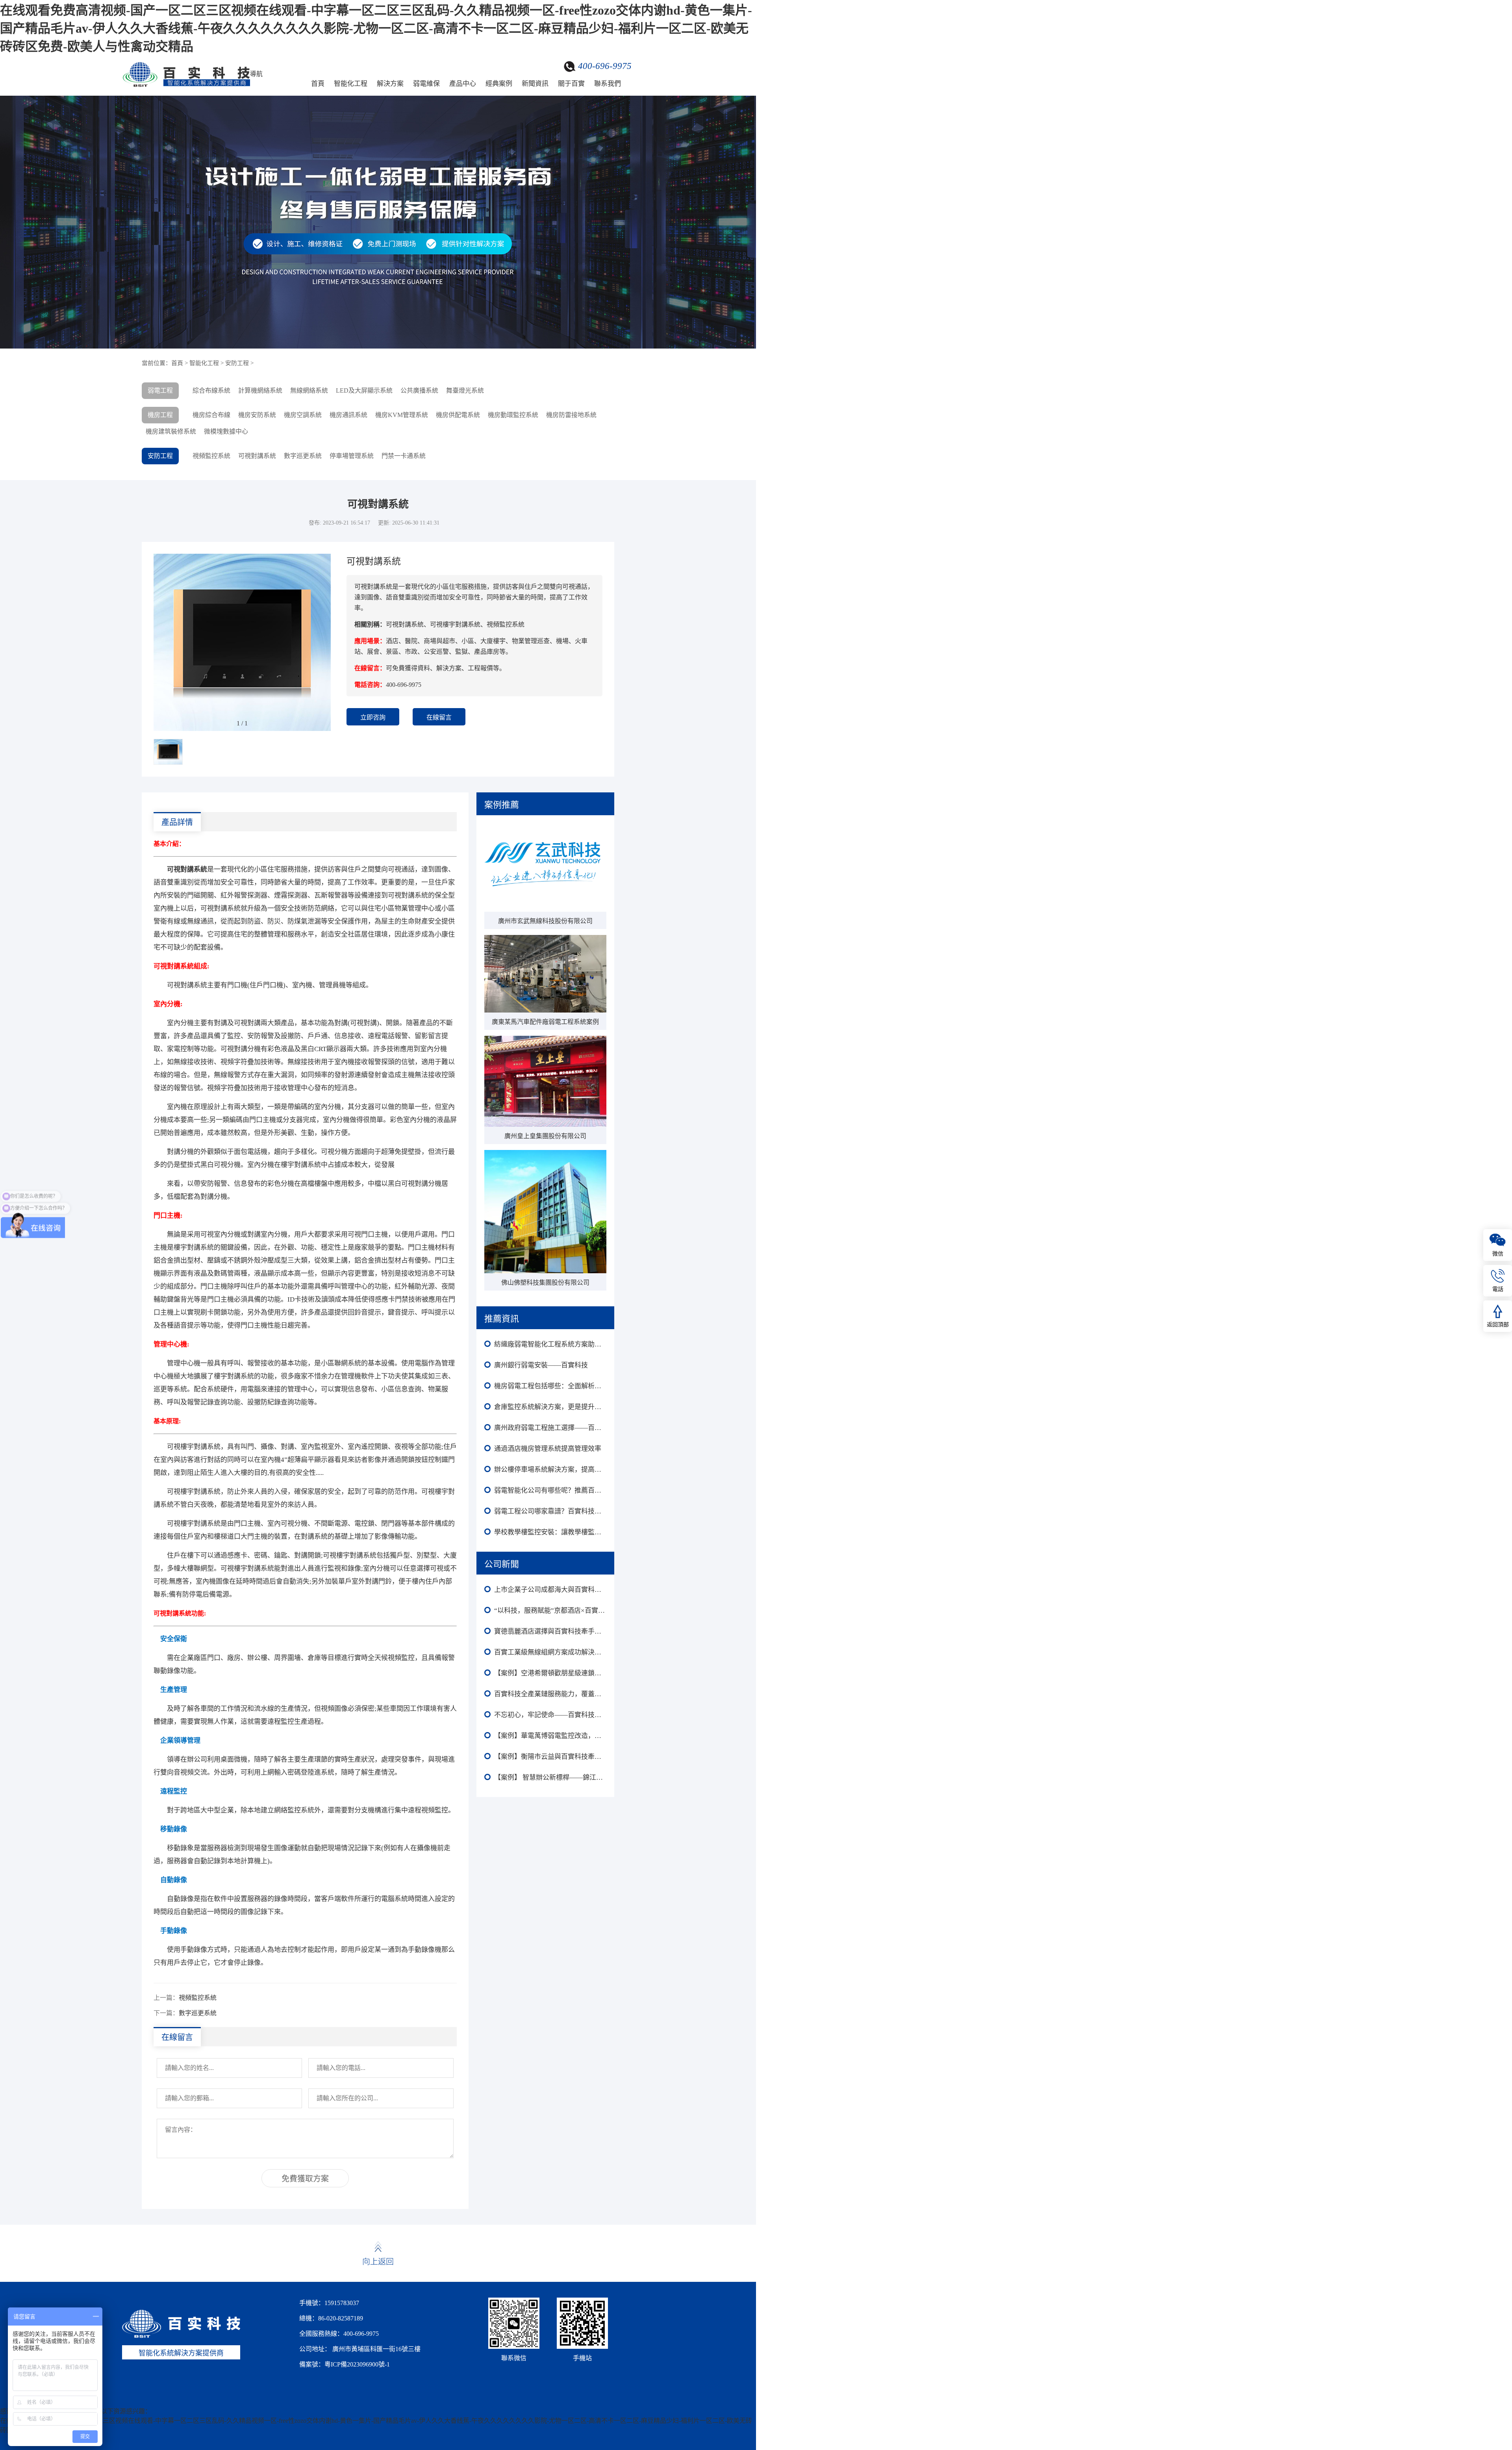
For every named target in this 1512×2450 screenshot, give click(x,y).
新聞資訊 (535, 84)
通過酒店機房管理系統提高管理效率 (548, 1449)
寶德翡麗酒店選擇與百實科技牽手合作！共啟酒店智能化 (550, 1631)
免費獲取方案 (305, 2179)
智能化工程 (351, 84)
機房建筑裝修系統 (171, 431)
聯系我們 (608, 84)
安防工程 (237, 363)
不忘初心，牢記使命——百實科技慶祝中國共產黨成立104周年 (550, 1715)
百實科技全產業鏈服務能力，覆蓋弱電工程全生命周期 (550, 1694)
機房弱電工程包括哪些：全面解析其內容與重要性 (550, 1386)
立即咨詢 (373, 717)
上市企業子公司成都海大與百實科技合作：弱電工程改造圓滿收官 (550, 1590)
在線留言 (439, 717)
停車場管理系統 (352, 456)
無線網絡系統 (309, 390)
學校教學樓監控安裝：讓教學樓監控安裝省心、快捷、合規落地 (550, 1532)
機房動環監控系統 (513, 415)
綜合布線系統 (211, 390)
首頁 (318, 84)
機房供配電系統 (458, 415)
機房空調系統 (303, 415)
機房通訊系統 (348, 415)
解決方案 (390, 84)
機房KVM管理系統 (402, 415)
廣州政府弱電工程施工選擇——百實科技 (550, 1428)
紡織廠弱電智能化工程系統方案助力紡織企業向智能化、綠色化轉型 (550, 1344)
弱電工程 (160, 390)
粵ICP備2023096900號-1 (357, 2364)
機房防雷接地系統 (571, 415)
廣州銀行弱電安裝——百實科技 (541, 1365)
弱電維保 (426, 84)
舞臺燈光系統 (465, 390)
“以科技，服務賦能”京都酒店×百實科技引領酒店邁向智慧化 (550, 1611)
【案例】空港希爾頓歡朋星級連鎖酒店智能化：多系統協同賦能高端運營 (550, 1673)
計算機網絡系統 (260, 390)
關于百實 (571, 84)
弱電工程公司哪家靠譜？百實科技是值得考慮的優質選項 (550, 1511)
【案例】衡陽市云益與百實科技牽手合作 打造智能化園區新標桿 (550, 1757)
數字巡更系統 (303, 456)
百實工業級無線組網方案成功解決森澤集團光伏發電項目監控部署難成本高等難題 (550, 1652)
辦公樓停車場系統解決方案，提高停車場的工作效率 (550, 1470)
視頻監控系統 (211, 456)
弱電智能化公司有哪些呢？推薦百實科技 (550, 1490)
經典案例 (499, 84)
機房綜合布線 (211, 415)
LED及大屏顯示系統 (364, 390)
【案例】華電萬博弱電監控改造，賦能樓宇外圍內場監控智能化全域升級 (550, 1736)
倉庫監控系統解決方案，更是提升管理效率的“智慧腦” (550, 1407)
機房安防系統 (257, 415)
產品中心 (463, 84)
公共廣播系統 (419, 390)
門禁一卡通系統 (404, 456)
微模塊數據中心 (226, 431)
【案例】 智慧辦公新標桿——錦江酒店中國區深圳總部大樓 (550, 1778)
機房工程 (160, 415)
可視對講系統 (257, 456)
